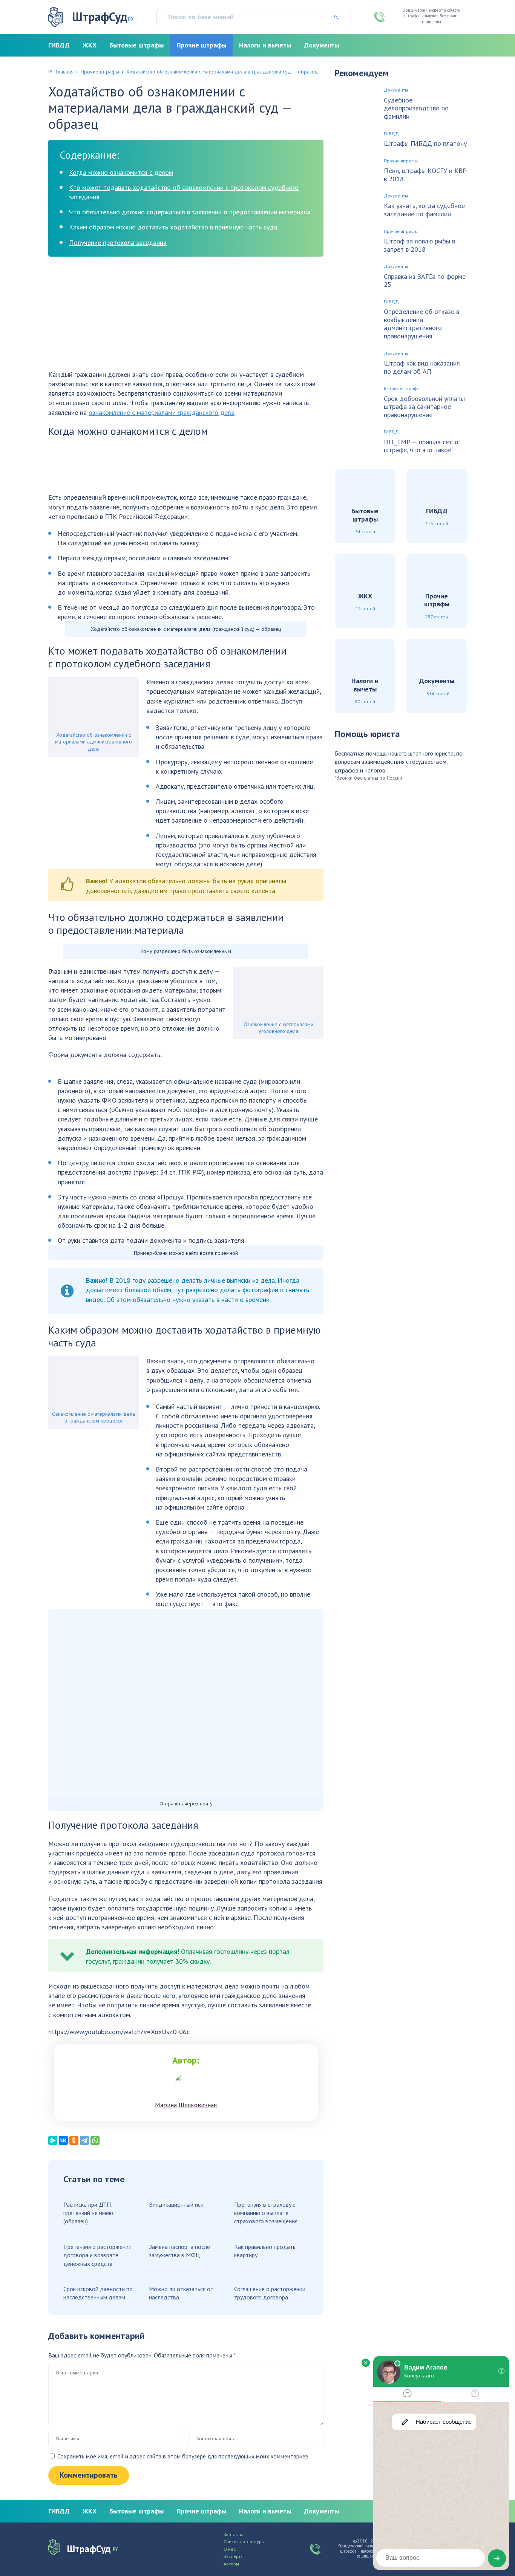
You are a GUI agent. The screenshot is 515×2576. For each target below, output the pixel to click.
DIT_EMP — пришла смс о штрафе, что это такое (421, 446)
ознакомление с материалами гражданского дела (162, 412)
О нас (230, 2549)
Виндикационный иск (176, 2204)
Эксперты (234, 2556)
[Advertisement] (186, 317)
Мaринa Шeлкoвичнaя (186, 2105)
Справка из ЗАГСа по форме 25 (425, 281)
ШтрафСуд (103, 17)
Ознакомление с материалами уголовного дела (278, 1028)
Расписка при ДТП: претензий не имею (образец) (88, 2213)
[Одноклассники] (74, 2140)
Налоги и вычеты (265, 45)
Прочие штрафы (201, 45)
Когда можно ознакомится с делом (121, 172)
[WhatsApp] (95, 2140)
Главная (65, 72)
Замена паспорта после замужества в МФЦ (179, 2251)
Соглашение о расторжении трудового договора (270, 2293)
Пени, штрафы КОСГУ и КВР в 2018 (425, 175)
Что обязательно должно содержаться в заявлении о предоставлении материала (190, 212)
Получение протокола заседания (118, 242)
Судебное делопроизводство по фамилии (416, 108)
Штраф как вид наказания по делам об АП (422, 367)
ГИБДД (59, 45)
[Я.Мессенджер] (53, 2140)
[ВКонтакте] (63, 2140)
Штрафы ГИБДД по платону (425, 144)
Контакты (233, 2535)
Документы (321, 45)
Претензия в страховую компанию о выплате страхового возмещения (266, 2213)
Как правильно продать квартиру (265, 2251)
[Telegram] (84, 2140)
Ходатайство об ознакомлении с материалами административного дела (93, 742)
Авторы (231, 2564)
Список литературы (244, 2542)
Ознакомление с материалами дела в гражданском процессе (93, 1417)
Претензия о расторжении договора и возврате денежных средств (97, 2255)
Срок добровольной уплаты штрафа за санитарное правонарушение (424, 407)
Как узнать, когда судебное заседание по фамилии (424, 210)
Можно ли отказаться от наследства (181, 2293)
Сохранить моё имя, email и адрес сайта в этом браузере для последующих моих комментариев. (183, 2456)
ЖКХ (90, 45)
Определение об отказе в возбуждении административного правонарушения (422, 324)
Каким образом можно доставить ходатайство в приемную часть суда (173, 227)
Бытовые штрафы (136, 45)
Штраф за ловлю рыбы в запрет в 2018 (419, 245)
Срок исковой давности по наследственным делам (98, 2293)
